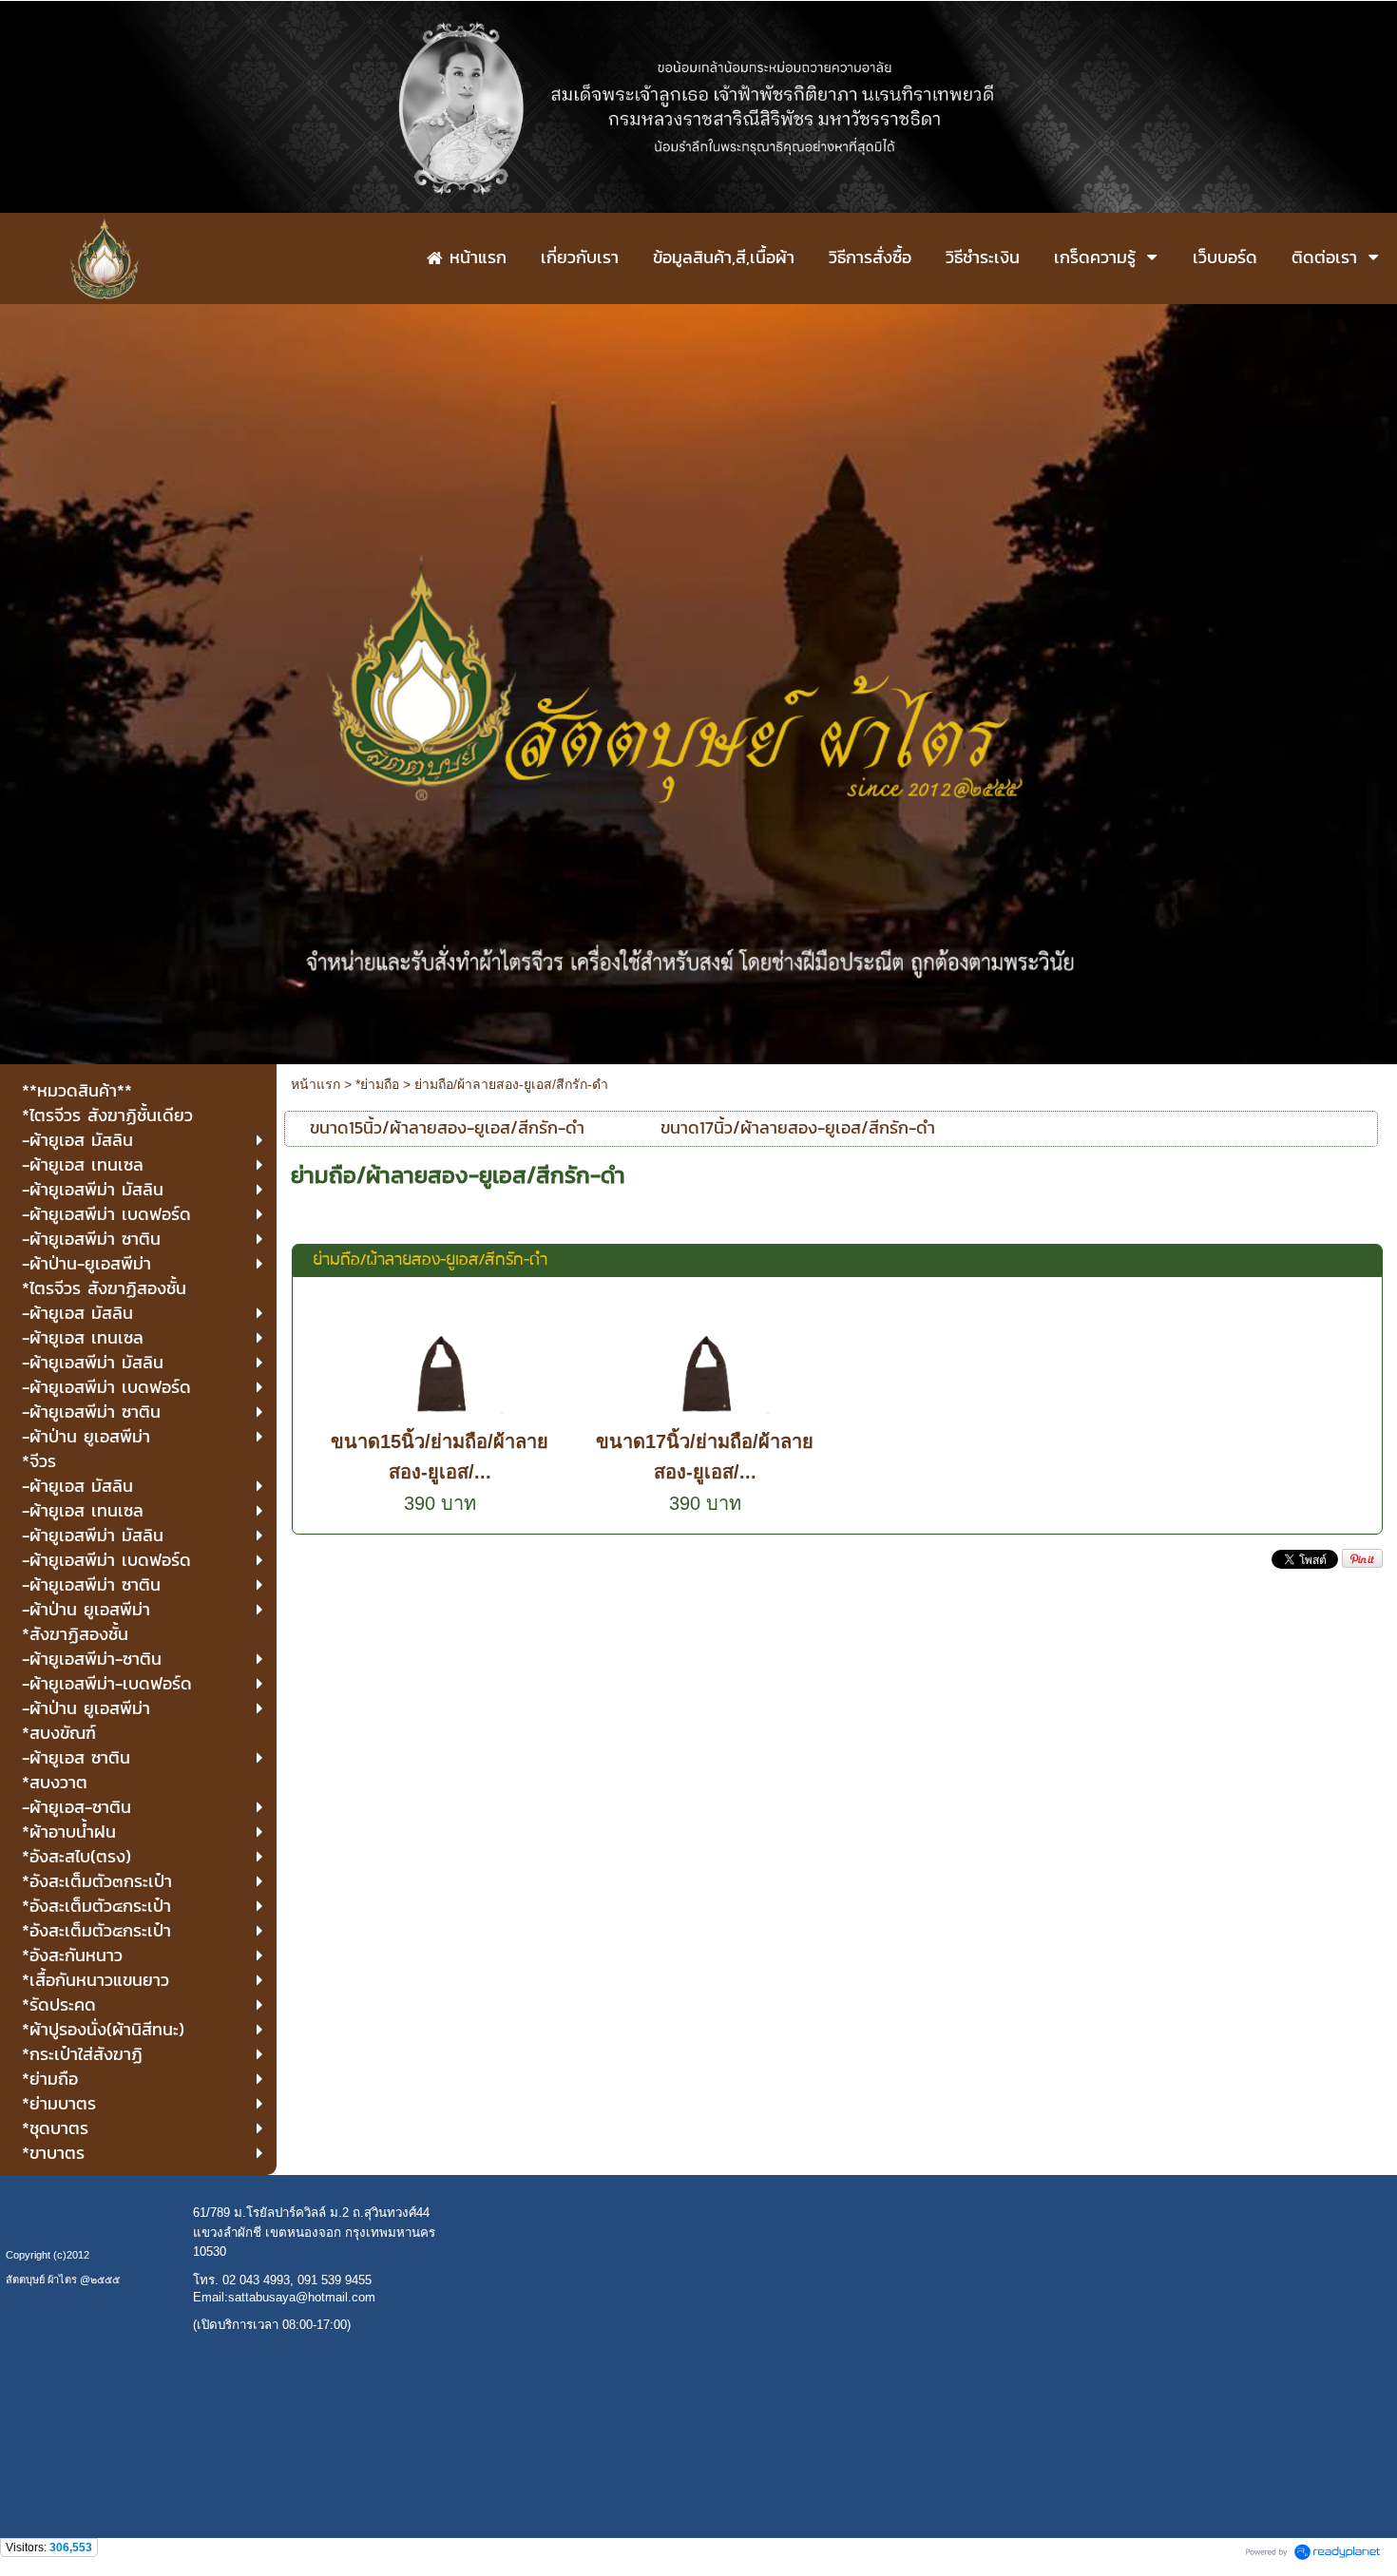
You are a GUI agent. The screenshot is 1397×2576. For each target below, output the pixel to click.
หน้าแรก (316, 1084)
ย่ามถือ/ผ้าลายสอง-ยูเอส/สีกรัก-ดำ (430, 1260)
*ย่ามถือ (377, 1084)
